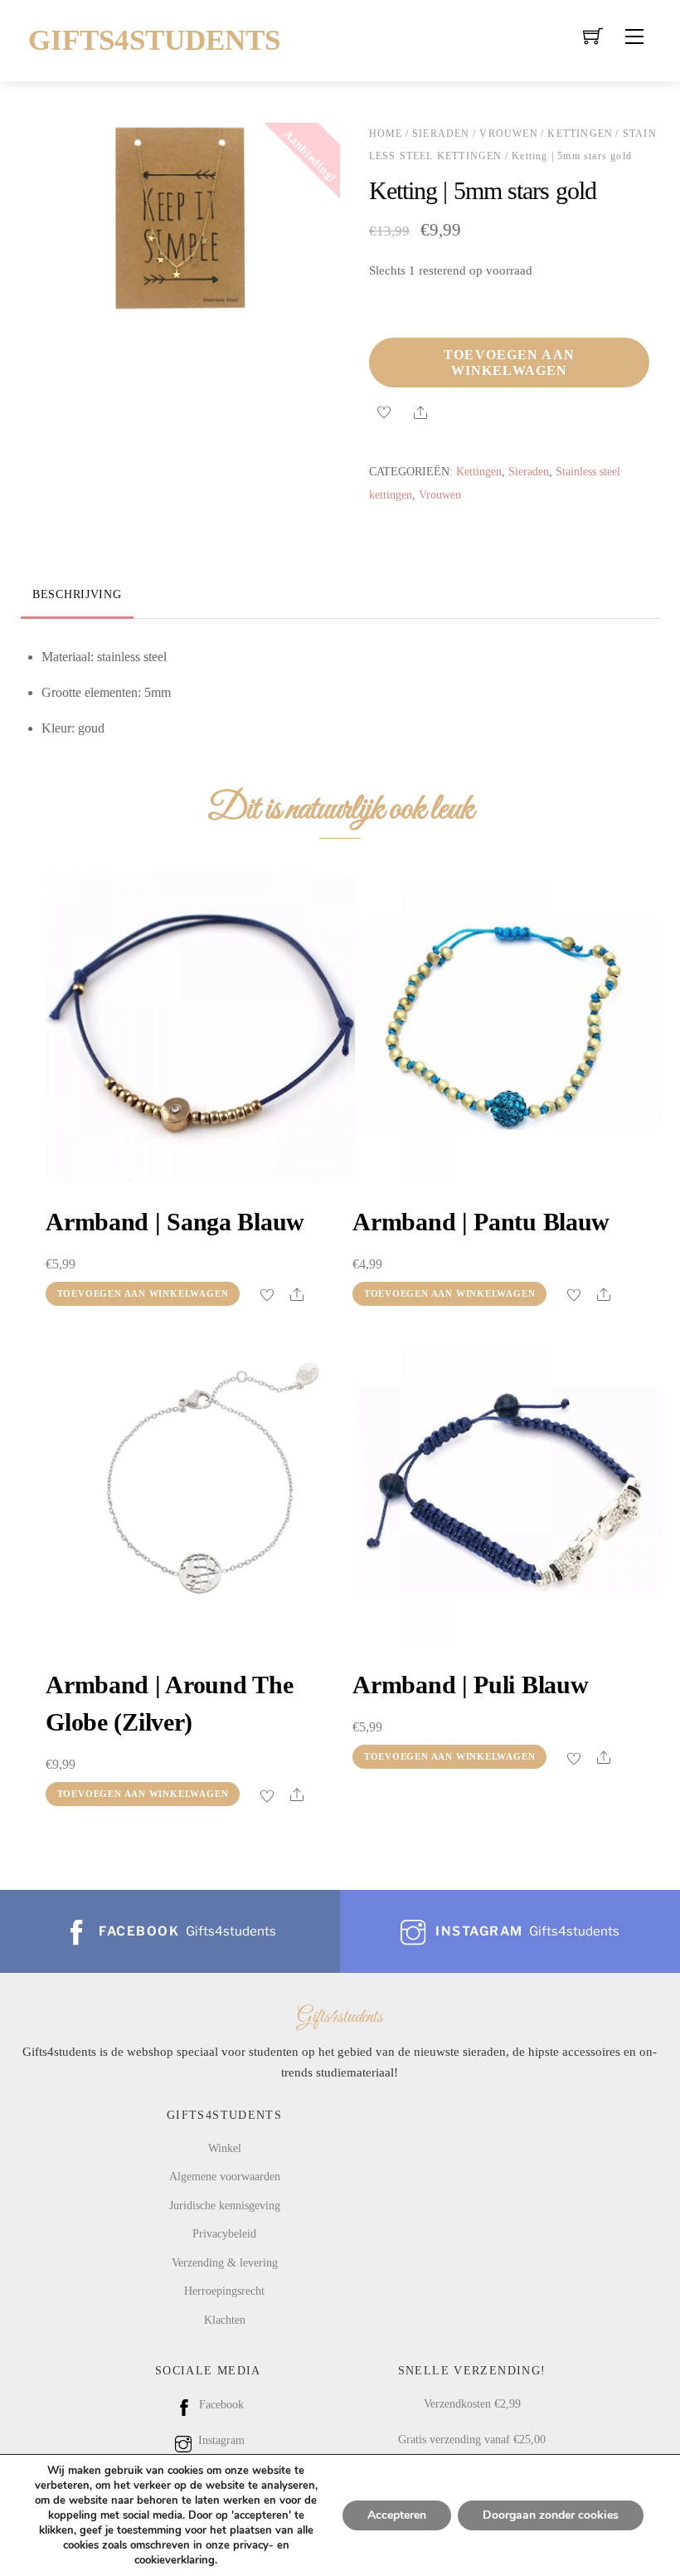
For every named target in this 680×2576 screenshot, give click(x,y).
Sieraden (441, 134)
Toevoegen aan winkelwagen (509, 363)
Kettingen (580, 134)
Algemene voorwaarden (225, 2176)
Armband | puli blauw (470, 1685)
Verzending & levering (225, 2262)
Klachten (225, 2320)
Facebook (220, 2404)
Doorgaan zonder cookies (551, 2515)
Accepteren (397, 2515)
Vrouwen (508, 134)
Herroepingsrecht (224, 2291)
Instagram (220, 2440)
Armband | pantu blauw (481, 1222)
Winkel (225, 2148)
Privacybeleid (224, 2233)
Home (386, 134)
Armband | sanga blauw (175, 1222)
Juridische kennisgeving (225, 2205)
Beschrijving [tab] (77, 594)
